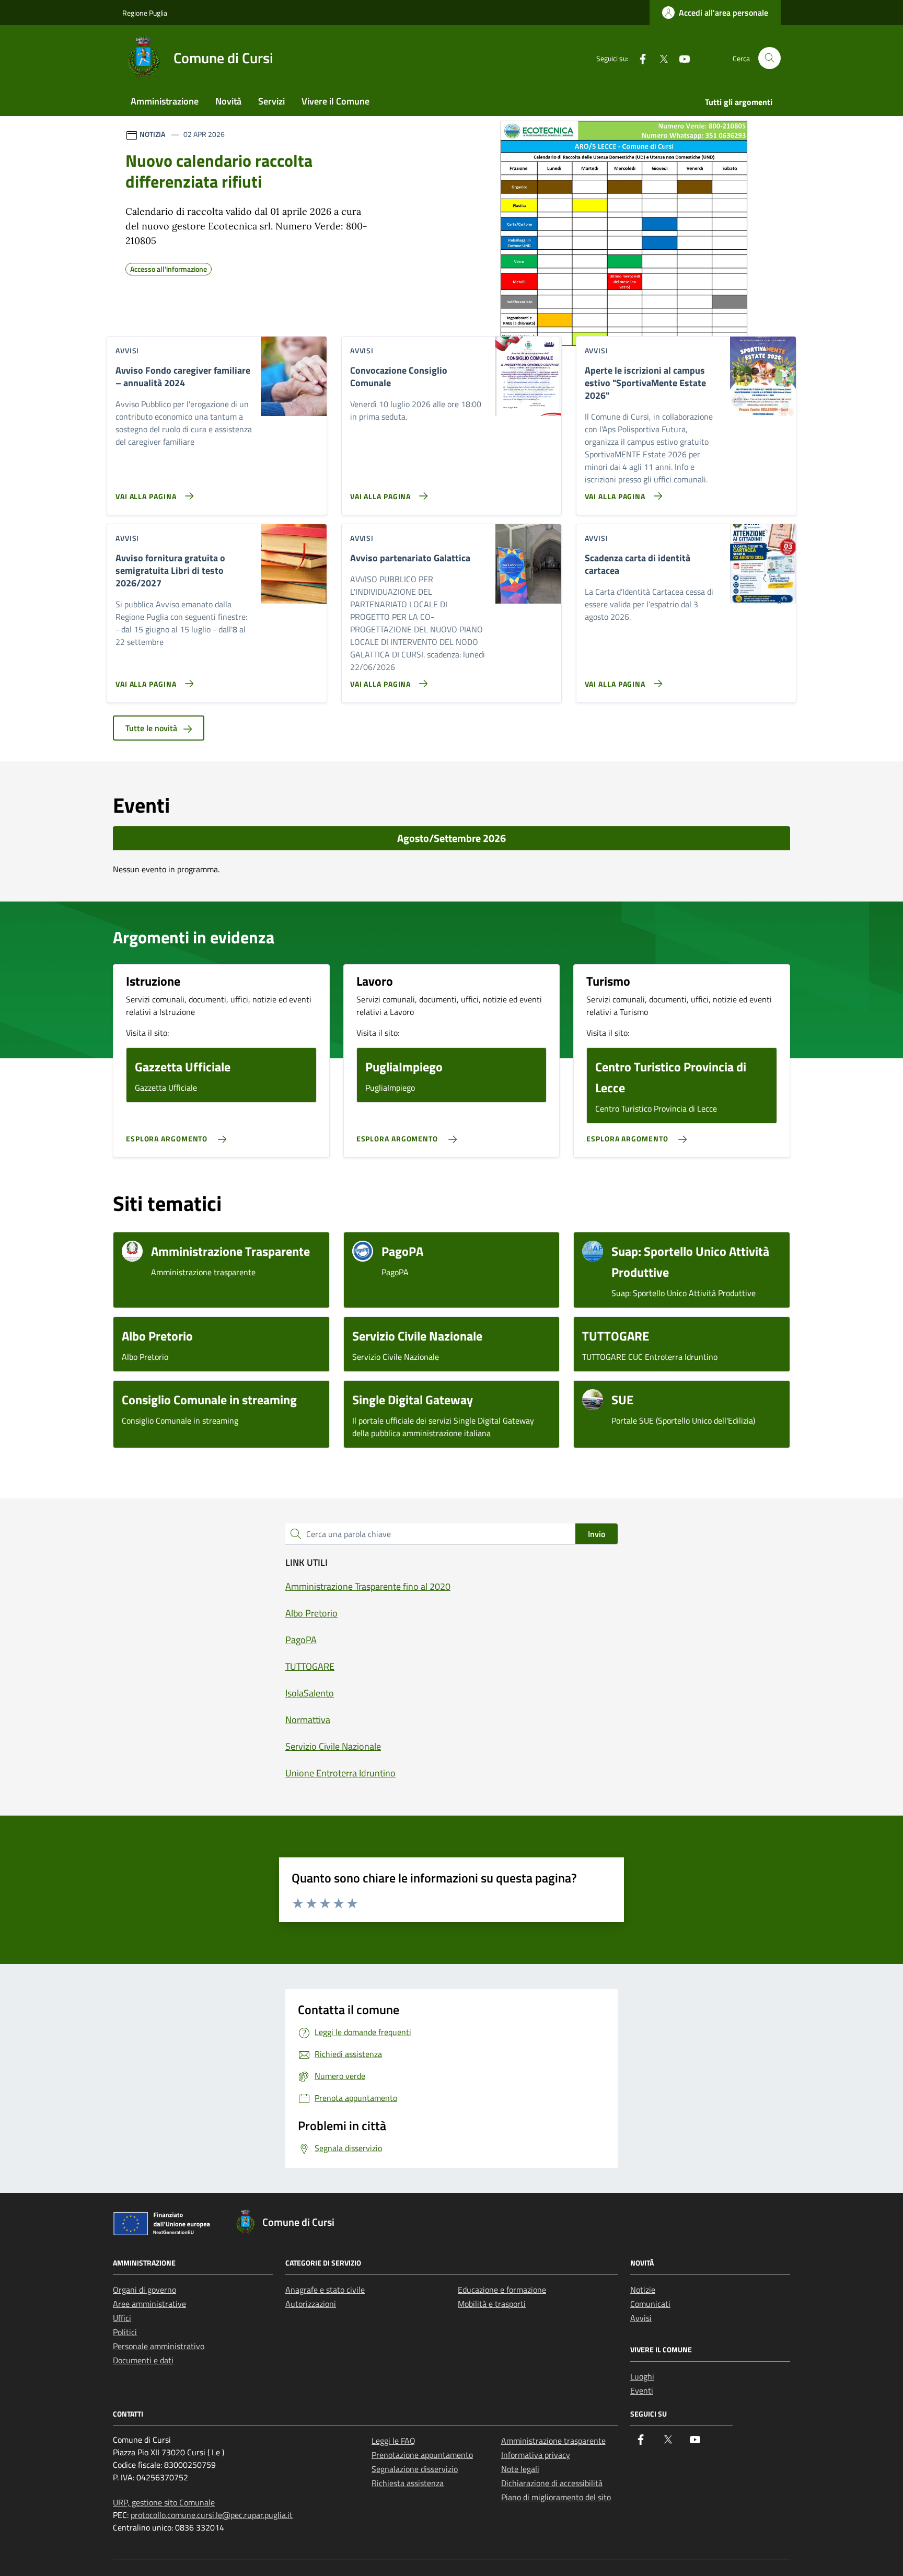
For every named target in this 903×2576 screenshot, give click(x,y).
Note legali (520, 2469)
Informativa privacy (536, 2455)
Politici (125, 2332)
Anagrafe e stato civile (325, 2290)
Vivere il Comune (335, 101)
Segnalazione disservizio (415, 2469)
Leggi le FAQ (393, 2441)
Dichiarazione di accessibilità (552, 2483)
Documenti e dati (143, 2360)
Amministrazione (165, 101)
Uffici (122, 2318)
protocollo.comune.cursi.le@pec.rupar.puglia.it (212, 2515)
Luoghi (642, 2376)
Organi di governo (144, 2290)
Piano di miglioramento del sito (556, 2497)
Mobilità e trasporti (492, 2304)
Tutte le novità (152, 728)
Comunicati (650, 2304)
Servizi (271, 101)
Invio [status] (597, 1534)
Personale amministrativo (159, 2346)
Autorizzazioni (311, 2304)
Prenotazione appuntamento (422, 2455)
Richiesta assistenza (408, 2483)
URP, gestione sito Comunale (164, 2502)
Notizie (643, 2290)
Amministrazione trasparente (553, 2441)
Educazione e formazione (502, 2290)
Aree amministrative (149, 2304)
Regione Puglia (145, 13)
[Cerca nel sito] (769, 58)
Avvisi (641, 2318)
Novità (228, 101)
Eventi (642, 2390)
